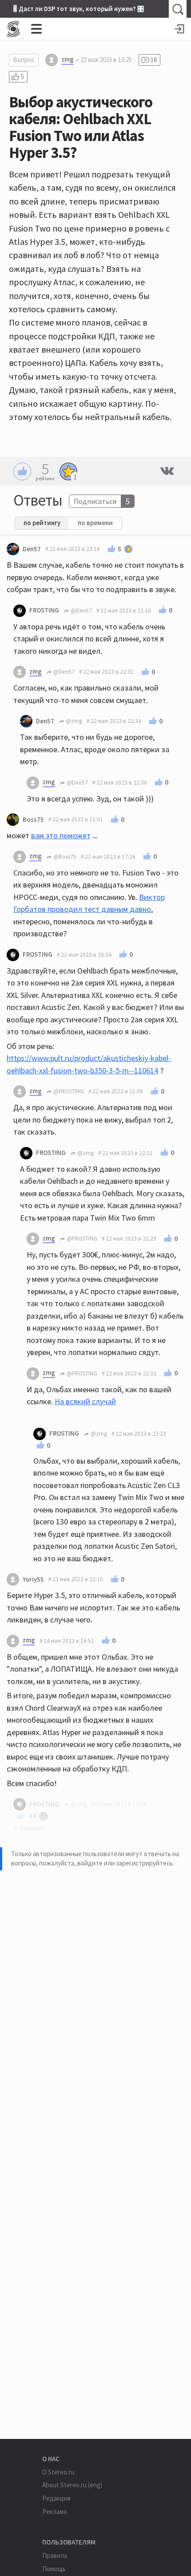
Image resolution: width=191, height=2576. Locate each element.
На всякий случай (85, 1401)
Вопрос (24, 60)
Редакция (56, 2498)
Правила (55, 2555)
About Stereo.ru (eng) (72, 2485)
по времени (95, 523)
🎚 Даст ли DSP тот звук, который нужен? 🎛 (79, 9)
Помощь (54, 2569)
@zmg (73, 721)
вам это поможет (61, 835)
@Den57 (81, 611)
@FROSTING (68, 1091)
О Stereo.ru (58, 2472)
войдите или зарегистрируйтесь (125, 1863)
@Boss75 (64, 857)
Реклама (54, 2511)
